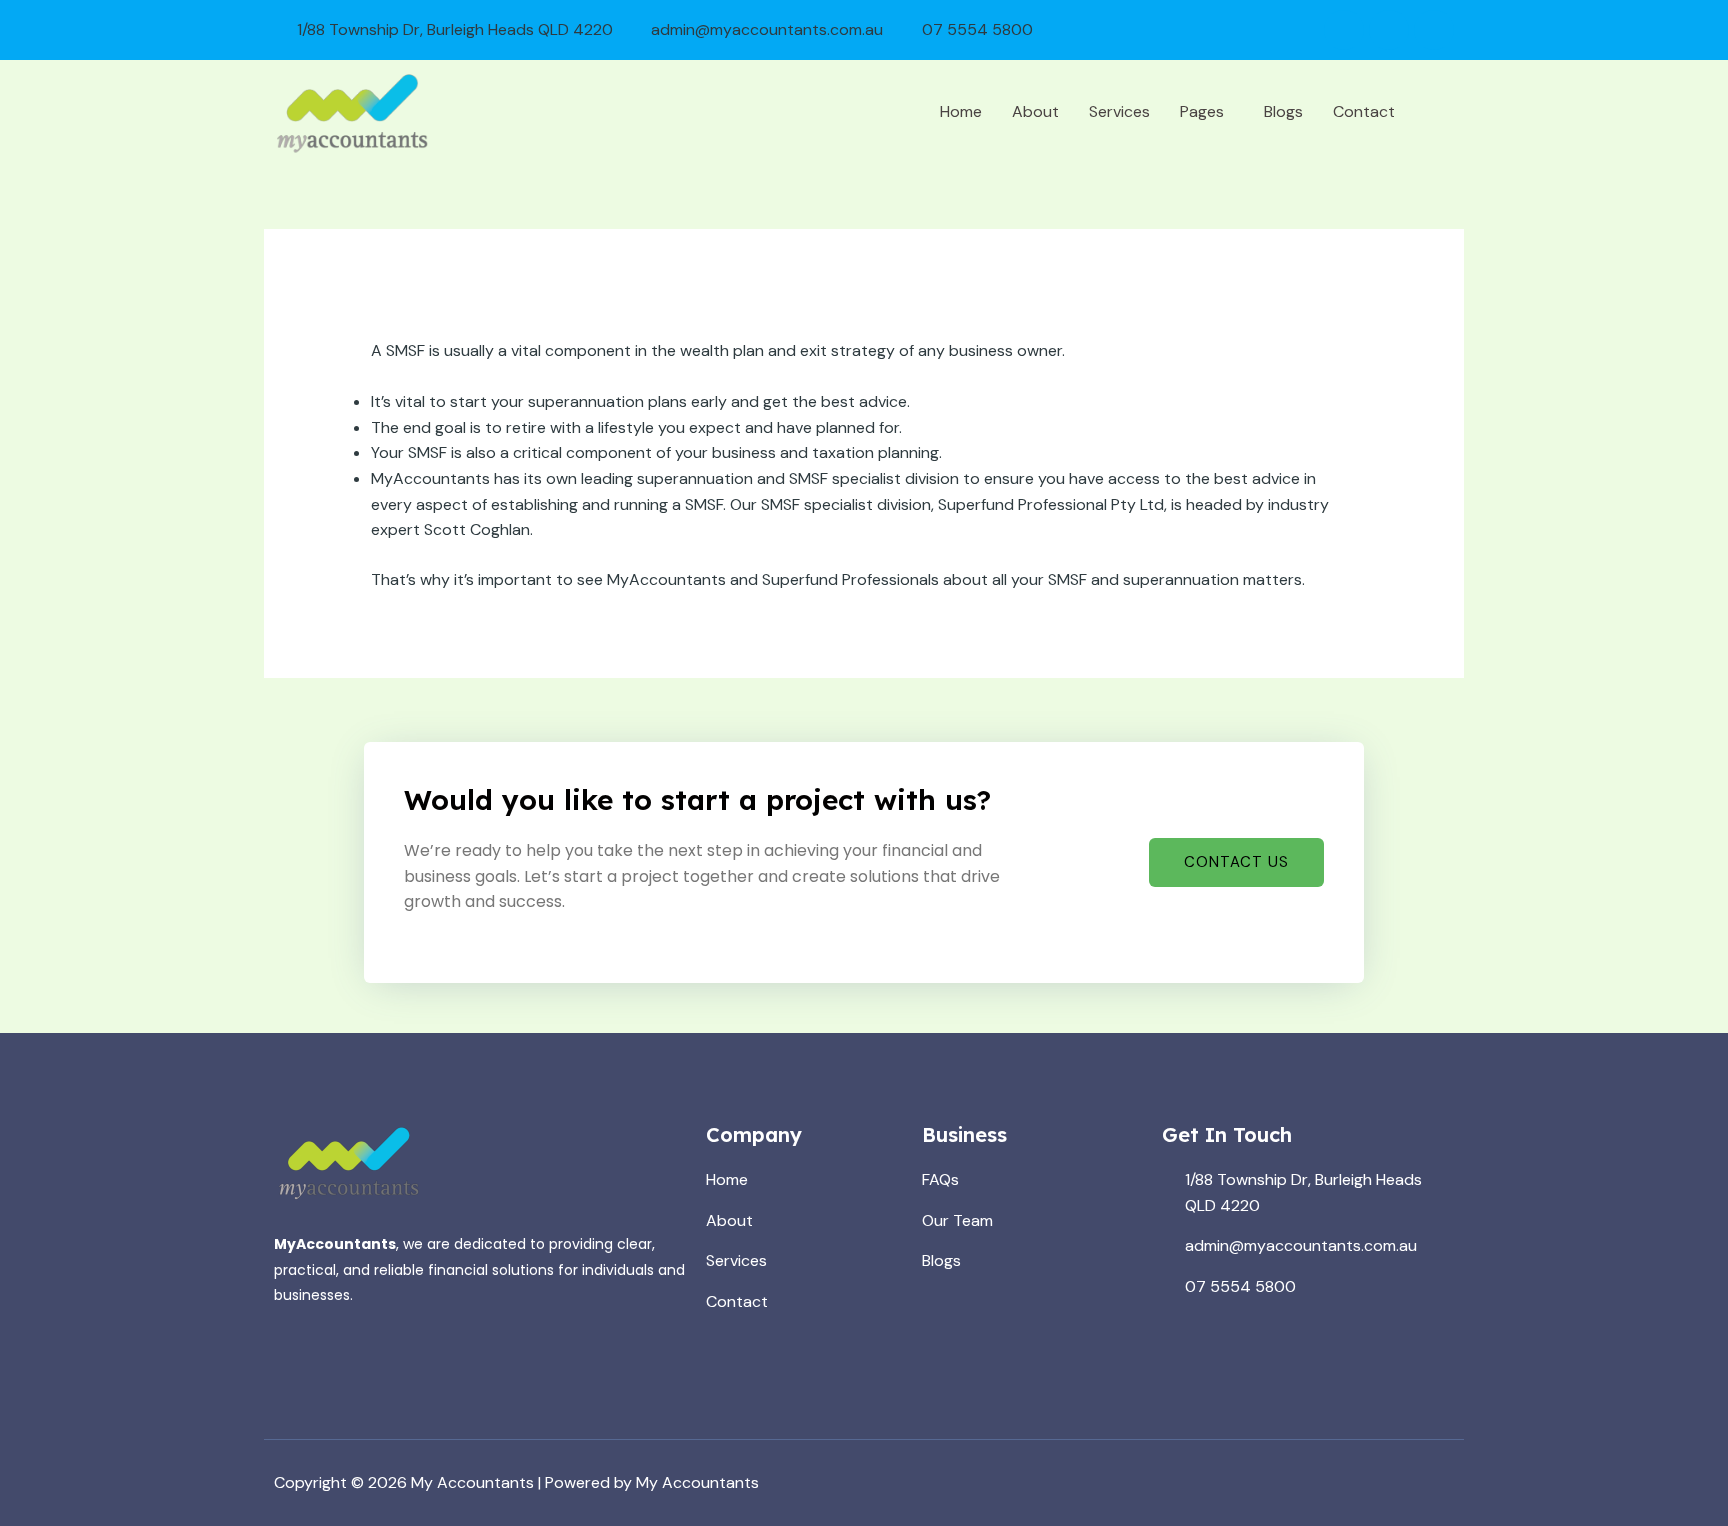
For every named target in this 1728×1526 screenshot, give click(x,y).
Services (1119, 111)
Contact (1364, 111)
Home (961, 111)
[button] (1207, 112)
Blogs (1283, 111)
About (1035, 111)
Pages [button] (1202, 111)
